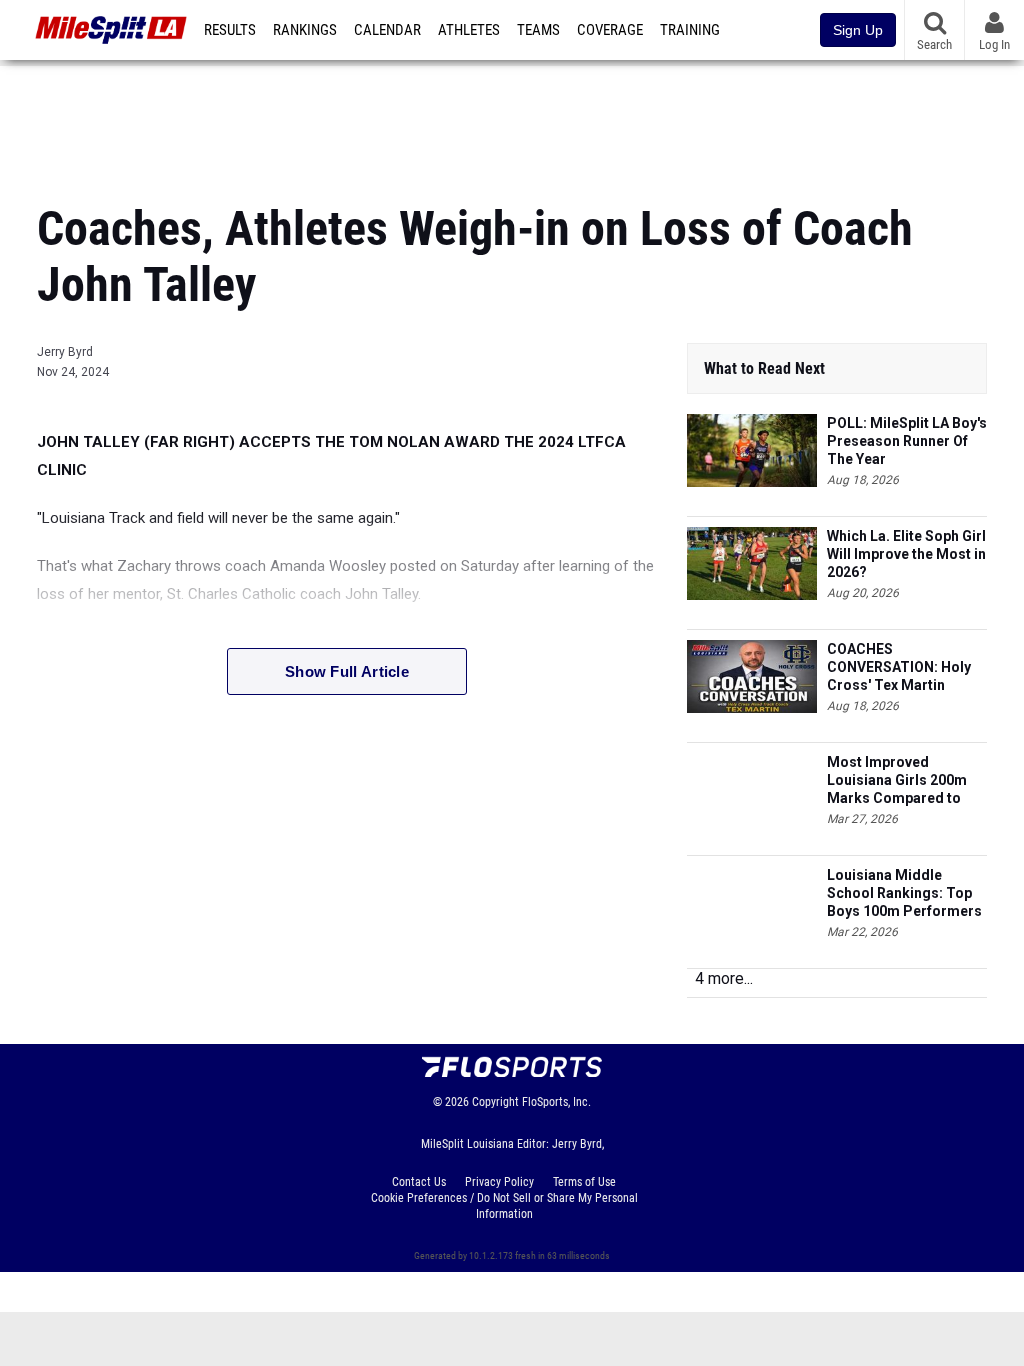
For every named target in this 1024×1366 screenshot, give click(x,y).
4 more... (724, 978)
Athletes (469, 30)
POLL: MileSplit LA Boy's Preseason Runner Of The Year (907, 441)
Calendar (387, 30)
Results (230, 30)
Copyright (495, 1102)
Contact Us (419, 1182)
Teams (538, 30)
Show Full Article (347, 671)
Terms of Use (584, 1182)
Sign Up (858, 30)
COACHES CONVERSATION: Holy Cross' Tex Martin (899, 667)
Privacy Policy (499, 1182)
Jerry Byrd (65, 352)
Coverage (610, 30)
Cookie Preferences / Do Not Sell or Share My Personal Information (504, 1206)
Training (690, 30)
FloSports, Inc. (556, 1102)
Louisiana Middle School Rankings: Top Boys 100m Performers (904, 893)
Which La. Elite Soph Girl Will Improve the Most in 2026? (906, 554)
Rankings (305, 30)
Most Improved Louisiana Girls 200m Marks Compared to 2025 (897, 780)
